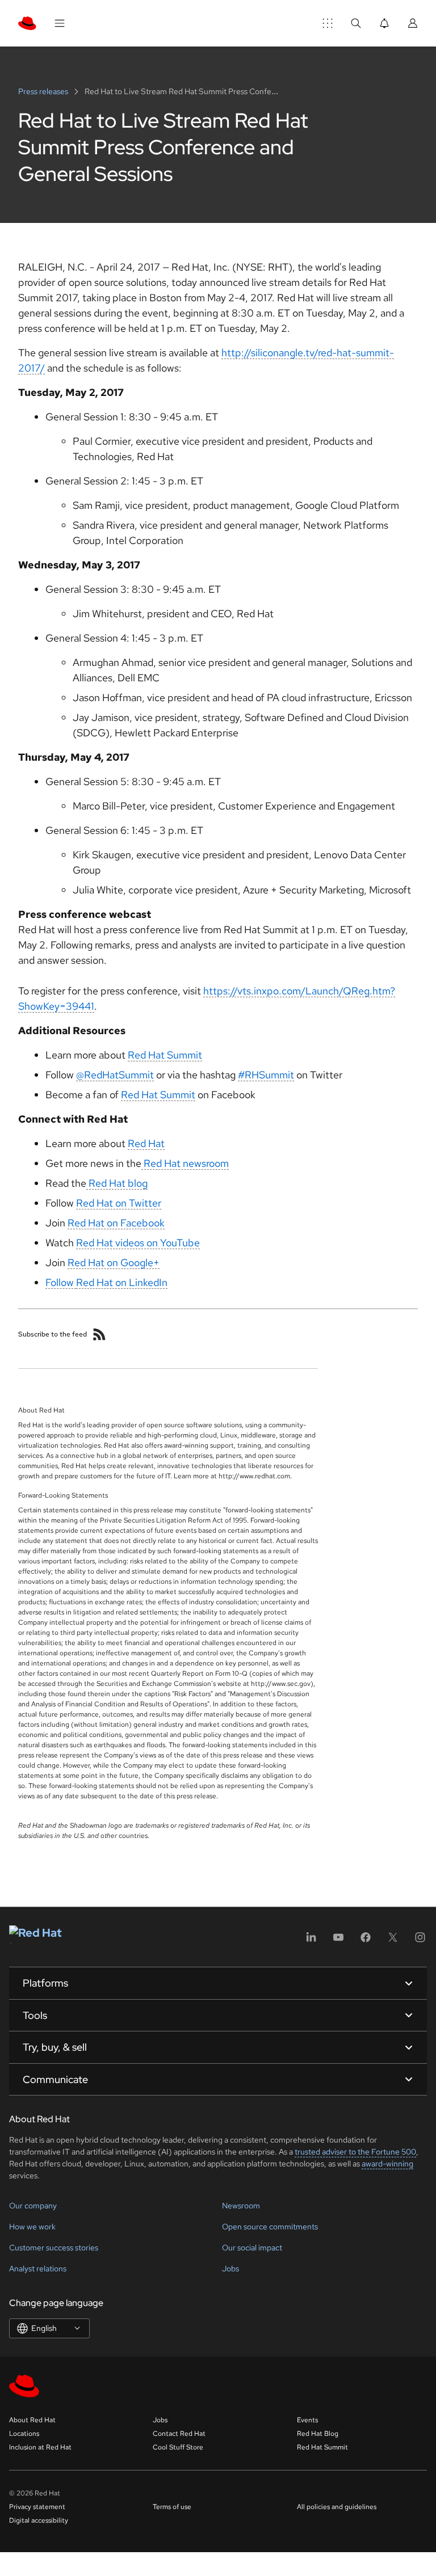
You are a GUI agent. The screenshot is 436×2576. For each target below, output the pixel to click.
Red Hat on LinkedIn (122, 1282)
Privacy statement (37, 2507)
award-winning (387, 2164)
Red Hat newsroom (185, 1163)
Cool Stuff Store (178, 2447)
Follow (61, 1282)
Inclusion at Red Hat (40, 2447)
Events (307, 2420)
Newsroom (241, 2206)
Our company (33, 2206)
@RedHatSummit (115, 1075)
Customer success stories (54, 2248)
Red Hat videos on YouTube (138, 1243)
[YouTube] (338, 1941)
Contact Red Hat (179, 2434)
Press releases (44, 91)
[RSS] (99, 1334)
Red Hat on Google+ (114, 1262)
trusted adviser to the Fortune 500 (355, 2152)
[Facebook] (366, 1941)
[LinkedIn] (311, 1941)
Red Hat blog (117, 1183)
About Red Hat (32, 2420)
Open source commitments (270, 2227)
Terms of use (172, 2507)
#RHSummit (266, 1075)
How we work (32, 2227)
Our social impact (252, 2248)
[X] (393, 1941)
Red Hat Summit (165, 1055)
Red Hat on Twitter (119, 1203)
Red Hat (146, 1143)
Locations (24, 2434)
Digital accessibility (39, 2520)
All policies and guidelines (337, 2507)
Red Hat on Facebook (116, 1223)
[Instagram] (420, 1941)
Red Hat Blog (318, 2434)
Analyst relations (38, 2269)
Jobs (230, 2269)
